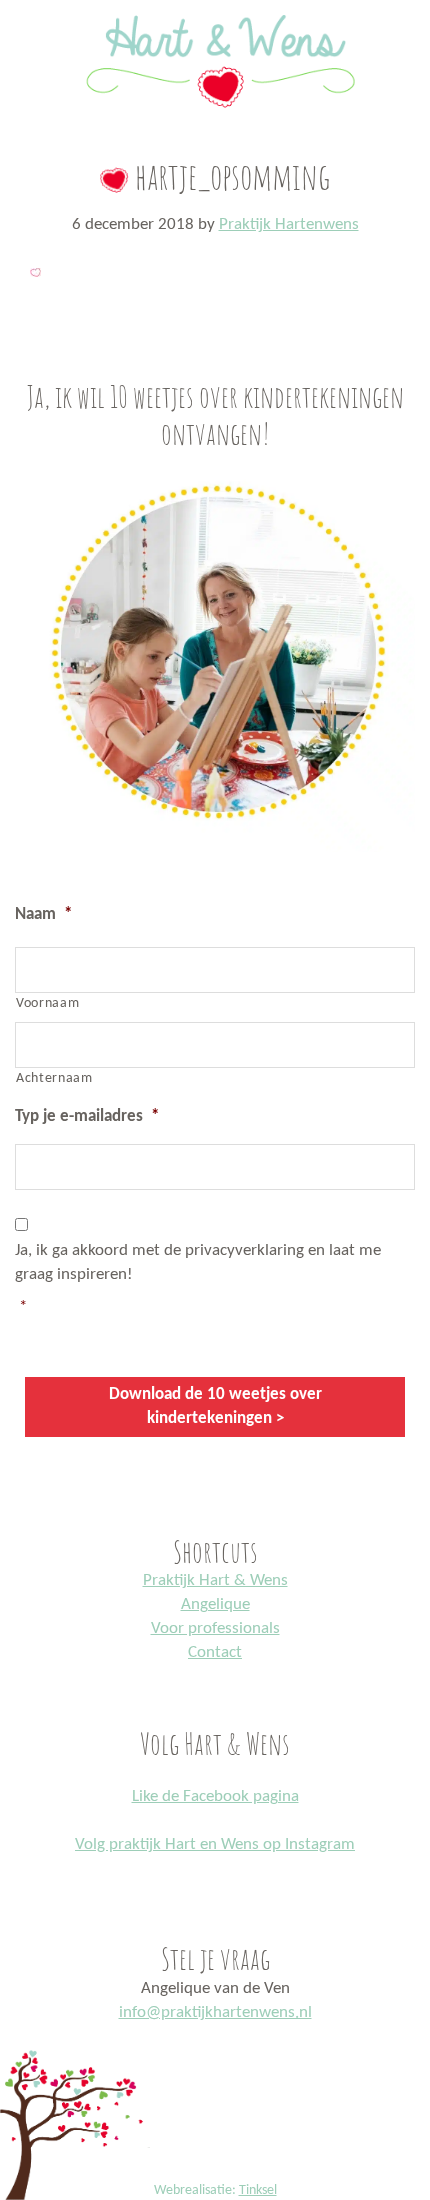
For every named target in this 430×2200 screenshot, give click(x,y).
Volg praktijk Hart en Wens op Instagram (215, 1844)
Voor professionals (215, 1628)
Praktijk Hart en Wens (215, 3)
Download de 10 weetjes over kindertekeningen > (215, 1406)
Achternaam (54, 1078)
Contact (215, 1652)
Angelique (215, 1604)
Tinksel (258, 2190)
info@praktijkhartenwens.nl (215, 2012)
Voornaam (47, 1003)
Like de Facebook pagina (215, 1796)
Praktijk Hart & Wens (215, 1580)
